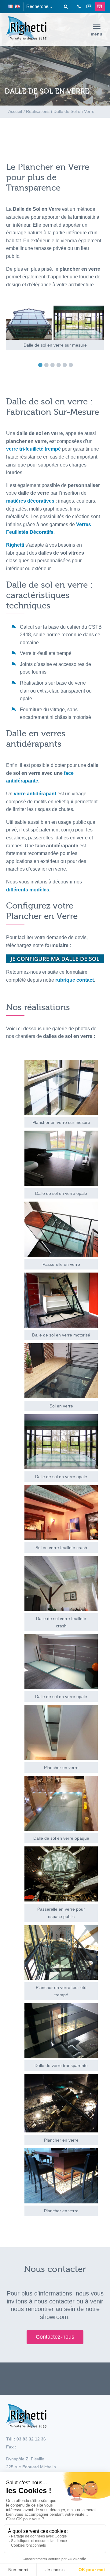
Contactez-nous (55, 2337)
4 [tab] (60, 365)
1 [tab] (42, 365)
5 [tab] (66, 365)
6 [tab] (72, 365)
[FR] (11, 7)
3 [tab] (54, 365)
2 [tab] (48, 365)
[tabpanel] (55, 328)
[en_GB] (17, 7)
